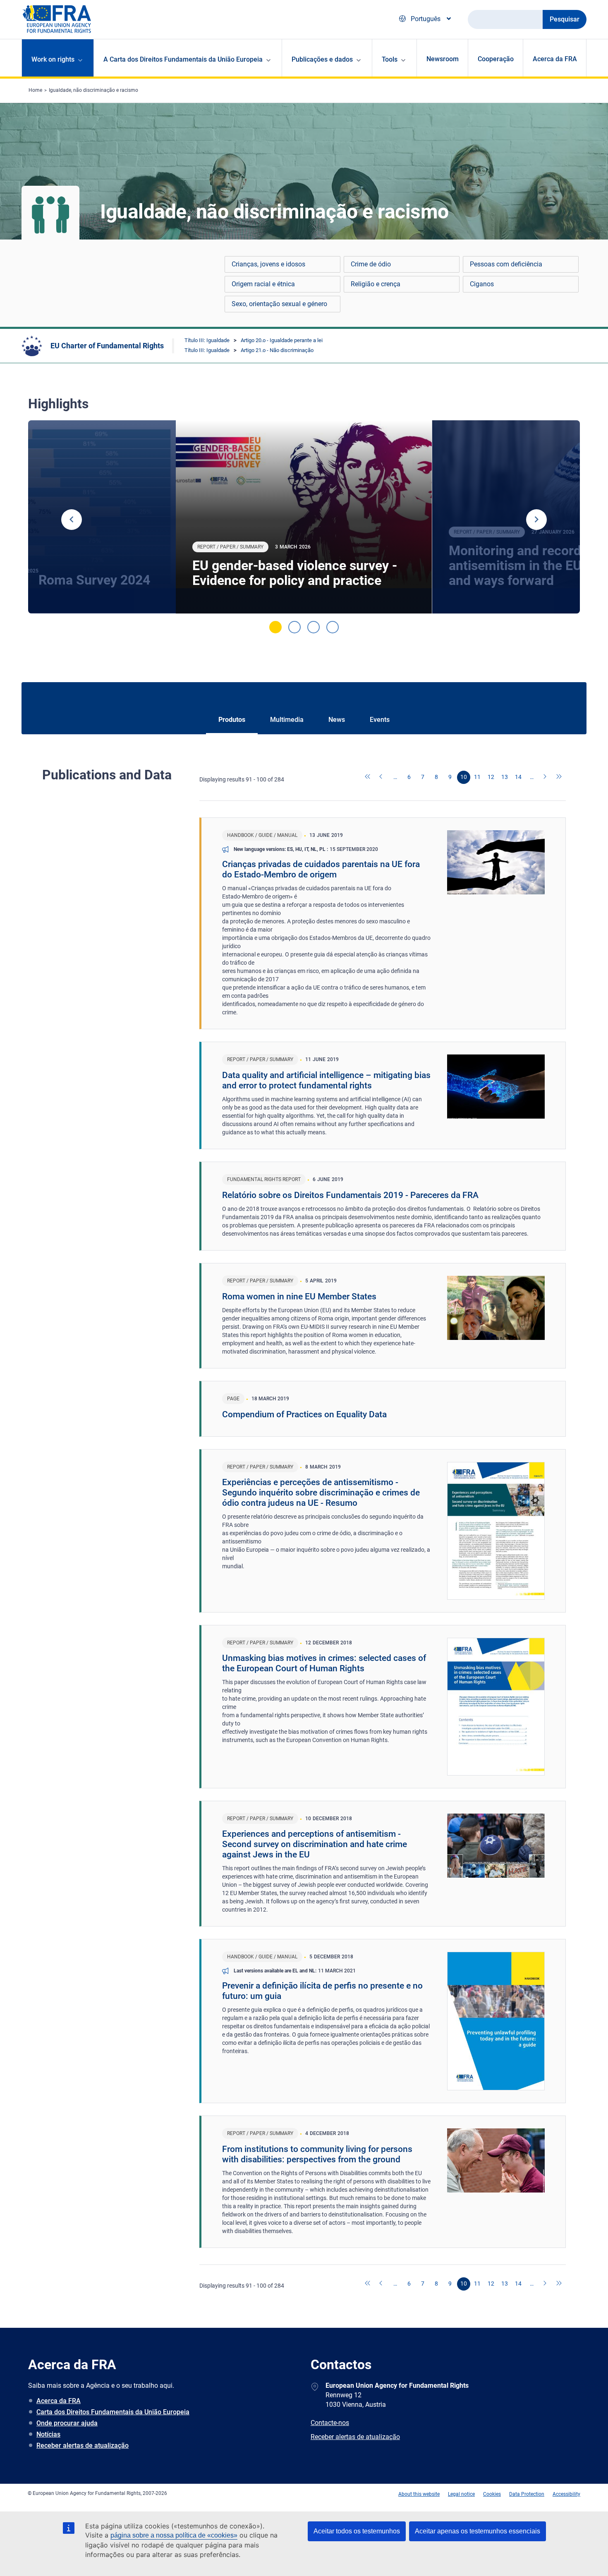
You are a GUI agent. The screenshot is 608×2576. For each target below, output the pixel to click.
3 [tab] (314, 627)
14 (518, 777)
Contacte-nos (330, 2423)
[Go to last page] (559, 777)
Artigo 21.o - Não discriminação (277, 350)
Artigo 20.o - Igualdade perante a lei (282, 340)
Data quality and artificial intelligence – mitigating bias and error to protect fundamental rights (326, 1080)
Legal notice (461, 2494)
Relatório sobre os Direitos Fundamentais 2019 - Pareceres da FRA (350, 1195)
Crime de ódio (371, 264)
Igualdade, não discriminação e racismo (93, 90)
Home (35, 90)
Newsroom (443, 59)
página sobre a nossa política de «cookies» (174, 2535)
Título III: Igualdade (207, 340)
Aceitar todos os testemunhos (357, 2531)
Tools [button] (390, 59)
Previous (72, 520)
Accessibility (566, 2494)
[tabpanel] (304, 517)
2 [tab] (294, 627)
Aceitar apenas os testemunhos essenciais (478, 2531)
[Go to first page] (368, 777)
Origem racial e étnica (263, 284)
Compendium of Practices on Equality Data (304, 1414)
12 (491, 777)
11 (477, 777)
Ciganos (482, 284)
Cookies (492, 2494)
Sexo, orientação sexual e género (279, 304)
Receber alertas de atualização (83, 2445)
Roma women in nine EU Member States (299, 1296)
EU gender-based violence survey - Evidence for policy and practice (295, 573)
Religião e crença (376, 284)
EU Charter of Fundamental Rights (107, 346)
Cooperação (496, 59)
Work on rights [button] (53, 59)
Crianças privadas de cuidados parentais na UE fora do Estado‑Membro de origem (321, 869)
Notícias (48, 2434)
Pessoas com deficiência (506, 264)
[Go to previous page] (382, 777)
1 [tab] (275, 627)
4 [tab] (333, 627)
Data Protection (527, 2494)
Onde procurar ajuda (67, 2423)
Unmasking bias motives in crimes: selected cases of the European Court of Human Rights (324, 1663)
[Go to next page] (546, 777)
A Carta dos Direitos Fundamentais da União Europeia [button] (183, 59)
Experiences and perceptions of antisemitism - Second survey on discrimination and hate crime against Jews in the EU (315, 1844)
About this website (419, 2494)
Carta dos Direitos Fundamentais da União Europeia (113, 2412)
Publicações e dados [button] (322, 59)
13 (505, 777)
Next (536, 520)
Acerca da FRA (555, 59)
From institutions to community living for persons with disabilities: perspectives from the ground (317, 2154)
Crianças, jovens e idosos (268, 264)
